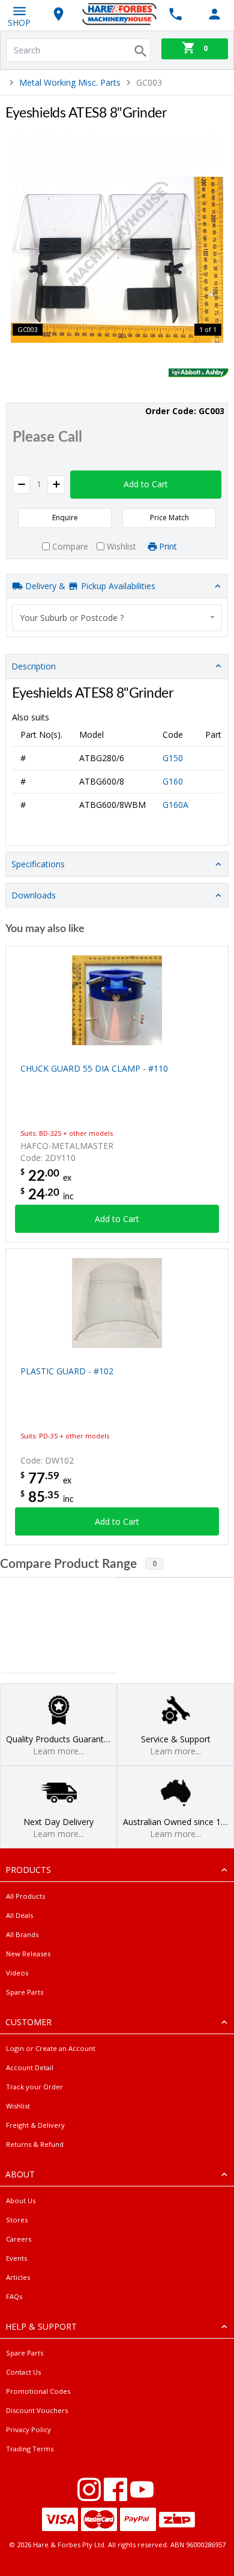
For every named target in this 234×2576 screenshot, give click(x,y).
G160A (175, 805)
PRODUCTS (28, 1870)
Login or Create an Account (51, 2048)
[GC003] (117, 237)
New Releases (28, 1954)
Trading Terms (30, 2449)
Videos (17, 1973)
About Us (21, 2201)
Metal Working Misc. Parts (70, 82)
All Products (25, 1896)
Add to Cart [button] (146, 484)
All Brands (22, 1934)
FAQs (14, 2296)
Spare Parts (25, 1992)
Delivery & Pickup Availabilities (89, 586)
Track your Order (34, 2087)
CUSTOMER (28, 2022)
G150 (173, 758)
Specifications (38, 864)
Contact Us (23, 2372)
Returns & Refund (35, 2144)
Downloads (34, 895)
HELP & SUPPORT (41, 2326)
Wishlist (18, 2106)
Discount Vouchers (37, 2410)
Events (16, 2258)
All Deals (19, 1915)
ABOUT (20, 2174)
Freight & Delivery (35, 2125)
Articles (18, 2277)
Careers (19, 2239)
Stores (17, 2220)
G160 (173, 781)
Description (34, 666)
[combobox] (117, 618)
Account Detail (30, 2067)
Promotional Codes (38, 2391)
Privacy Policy (28, 2429)
